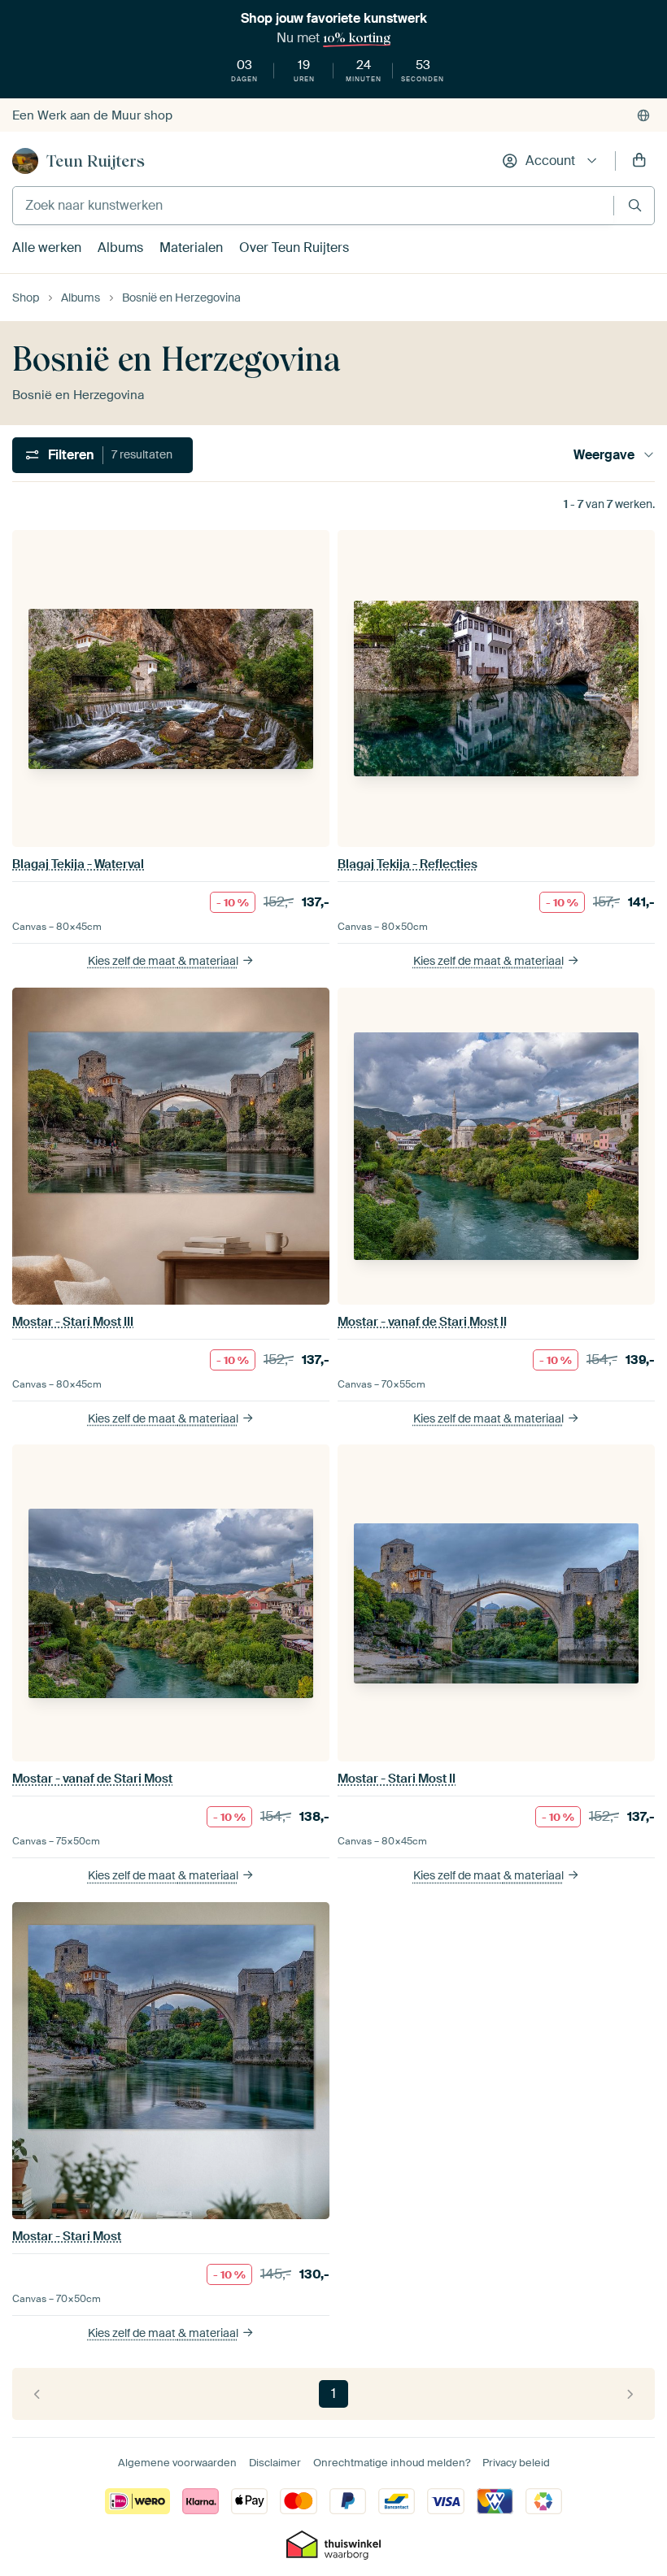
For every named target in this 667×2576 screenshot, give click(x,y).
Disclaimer (275, 2463)
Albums (120, 248)
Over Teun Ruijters (294, 248)
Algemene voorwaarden (177, 2463)
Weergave (604, 455)
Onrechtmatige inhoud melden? (392, 2463)
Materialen (191, 248)
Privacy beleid (516, 2463)
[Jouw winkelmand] (639, 161)
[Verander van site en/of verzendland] (643, 115)
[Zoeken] (635, 205)
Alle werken (47, 248)
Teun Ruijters (96, 161)
